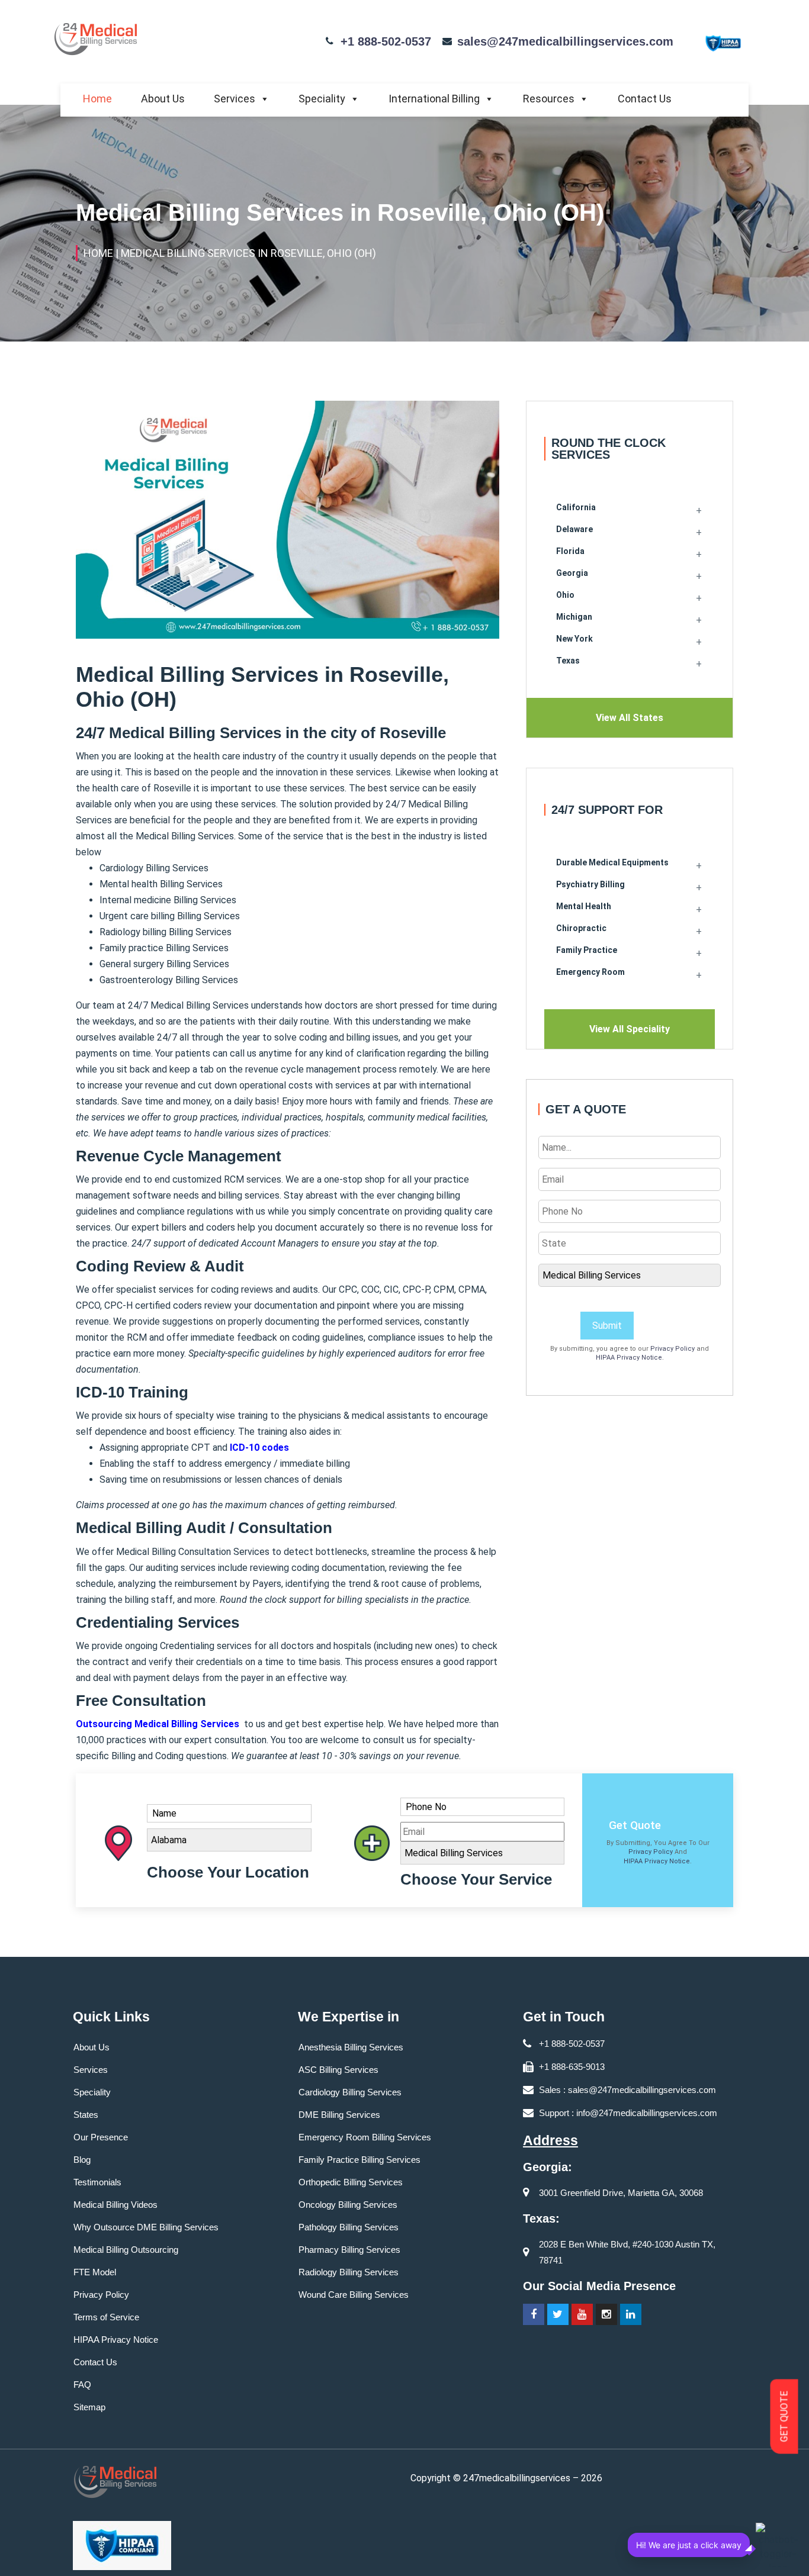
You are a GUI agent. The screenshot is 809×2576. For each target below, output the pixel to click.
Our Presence (101, 2137)
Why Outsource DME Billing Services (146, 2227)
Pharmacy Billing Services (349, 2250)
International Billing (434, 99)
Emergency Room (590, 972)
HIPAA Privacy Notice (629, 1358)
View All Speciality (630, 1029)
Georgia (572, 573)
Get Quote (635, 1825)
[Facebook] (534, 2314)
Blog (82, 2160)
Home (97, 99)
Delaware (574, 529)
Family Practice (587, 950)
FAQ (82, 2385)
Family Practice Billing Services (359, 2160)
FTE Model (95, 2272)
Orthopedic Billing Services (351, 2182)
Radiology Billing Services (349, 2272)
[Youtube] (582, 2314)
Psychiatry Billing (590, 884)
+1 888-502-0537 (386, 41)
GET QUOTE (784, 2417)
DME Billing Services (339, 2115)
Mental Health (584, 906)
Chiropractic (581, 928)
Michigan (574, 617)
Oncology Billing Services (348, 2205)
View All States (630, 718)
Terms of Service (106, 2317)
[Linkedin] (631, 2314)
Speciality (322, 99)
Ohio (565, 595)
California (576, 507)
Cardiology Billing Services (350, 2092)
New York (574, 639)
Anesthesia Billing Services (351, 2047)
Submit (607, 1326)
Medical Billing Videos (115, 2205)
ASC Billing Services (338, 2070)
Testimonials (97, 2182)
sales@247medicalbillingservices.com (565, 41)
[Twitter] (558, 2314)
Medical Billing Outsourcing (126, 2250)
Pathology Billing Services (349, 2227)
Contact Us (645, 99)
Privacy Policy (672, 1349)
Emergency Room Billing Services (365, 2137)
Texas (568, 661)
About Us (163, 99)
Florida (570, 551)
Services (235, 99)
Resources (549, 99)
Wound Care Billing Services (354, 2295)
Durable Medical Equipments (612, 862)
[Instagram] (606, 2314)
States (86, 2115)
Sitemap (89, 2407)
